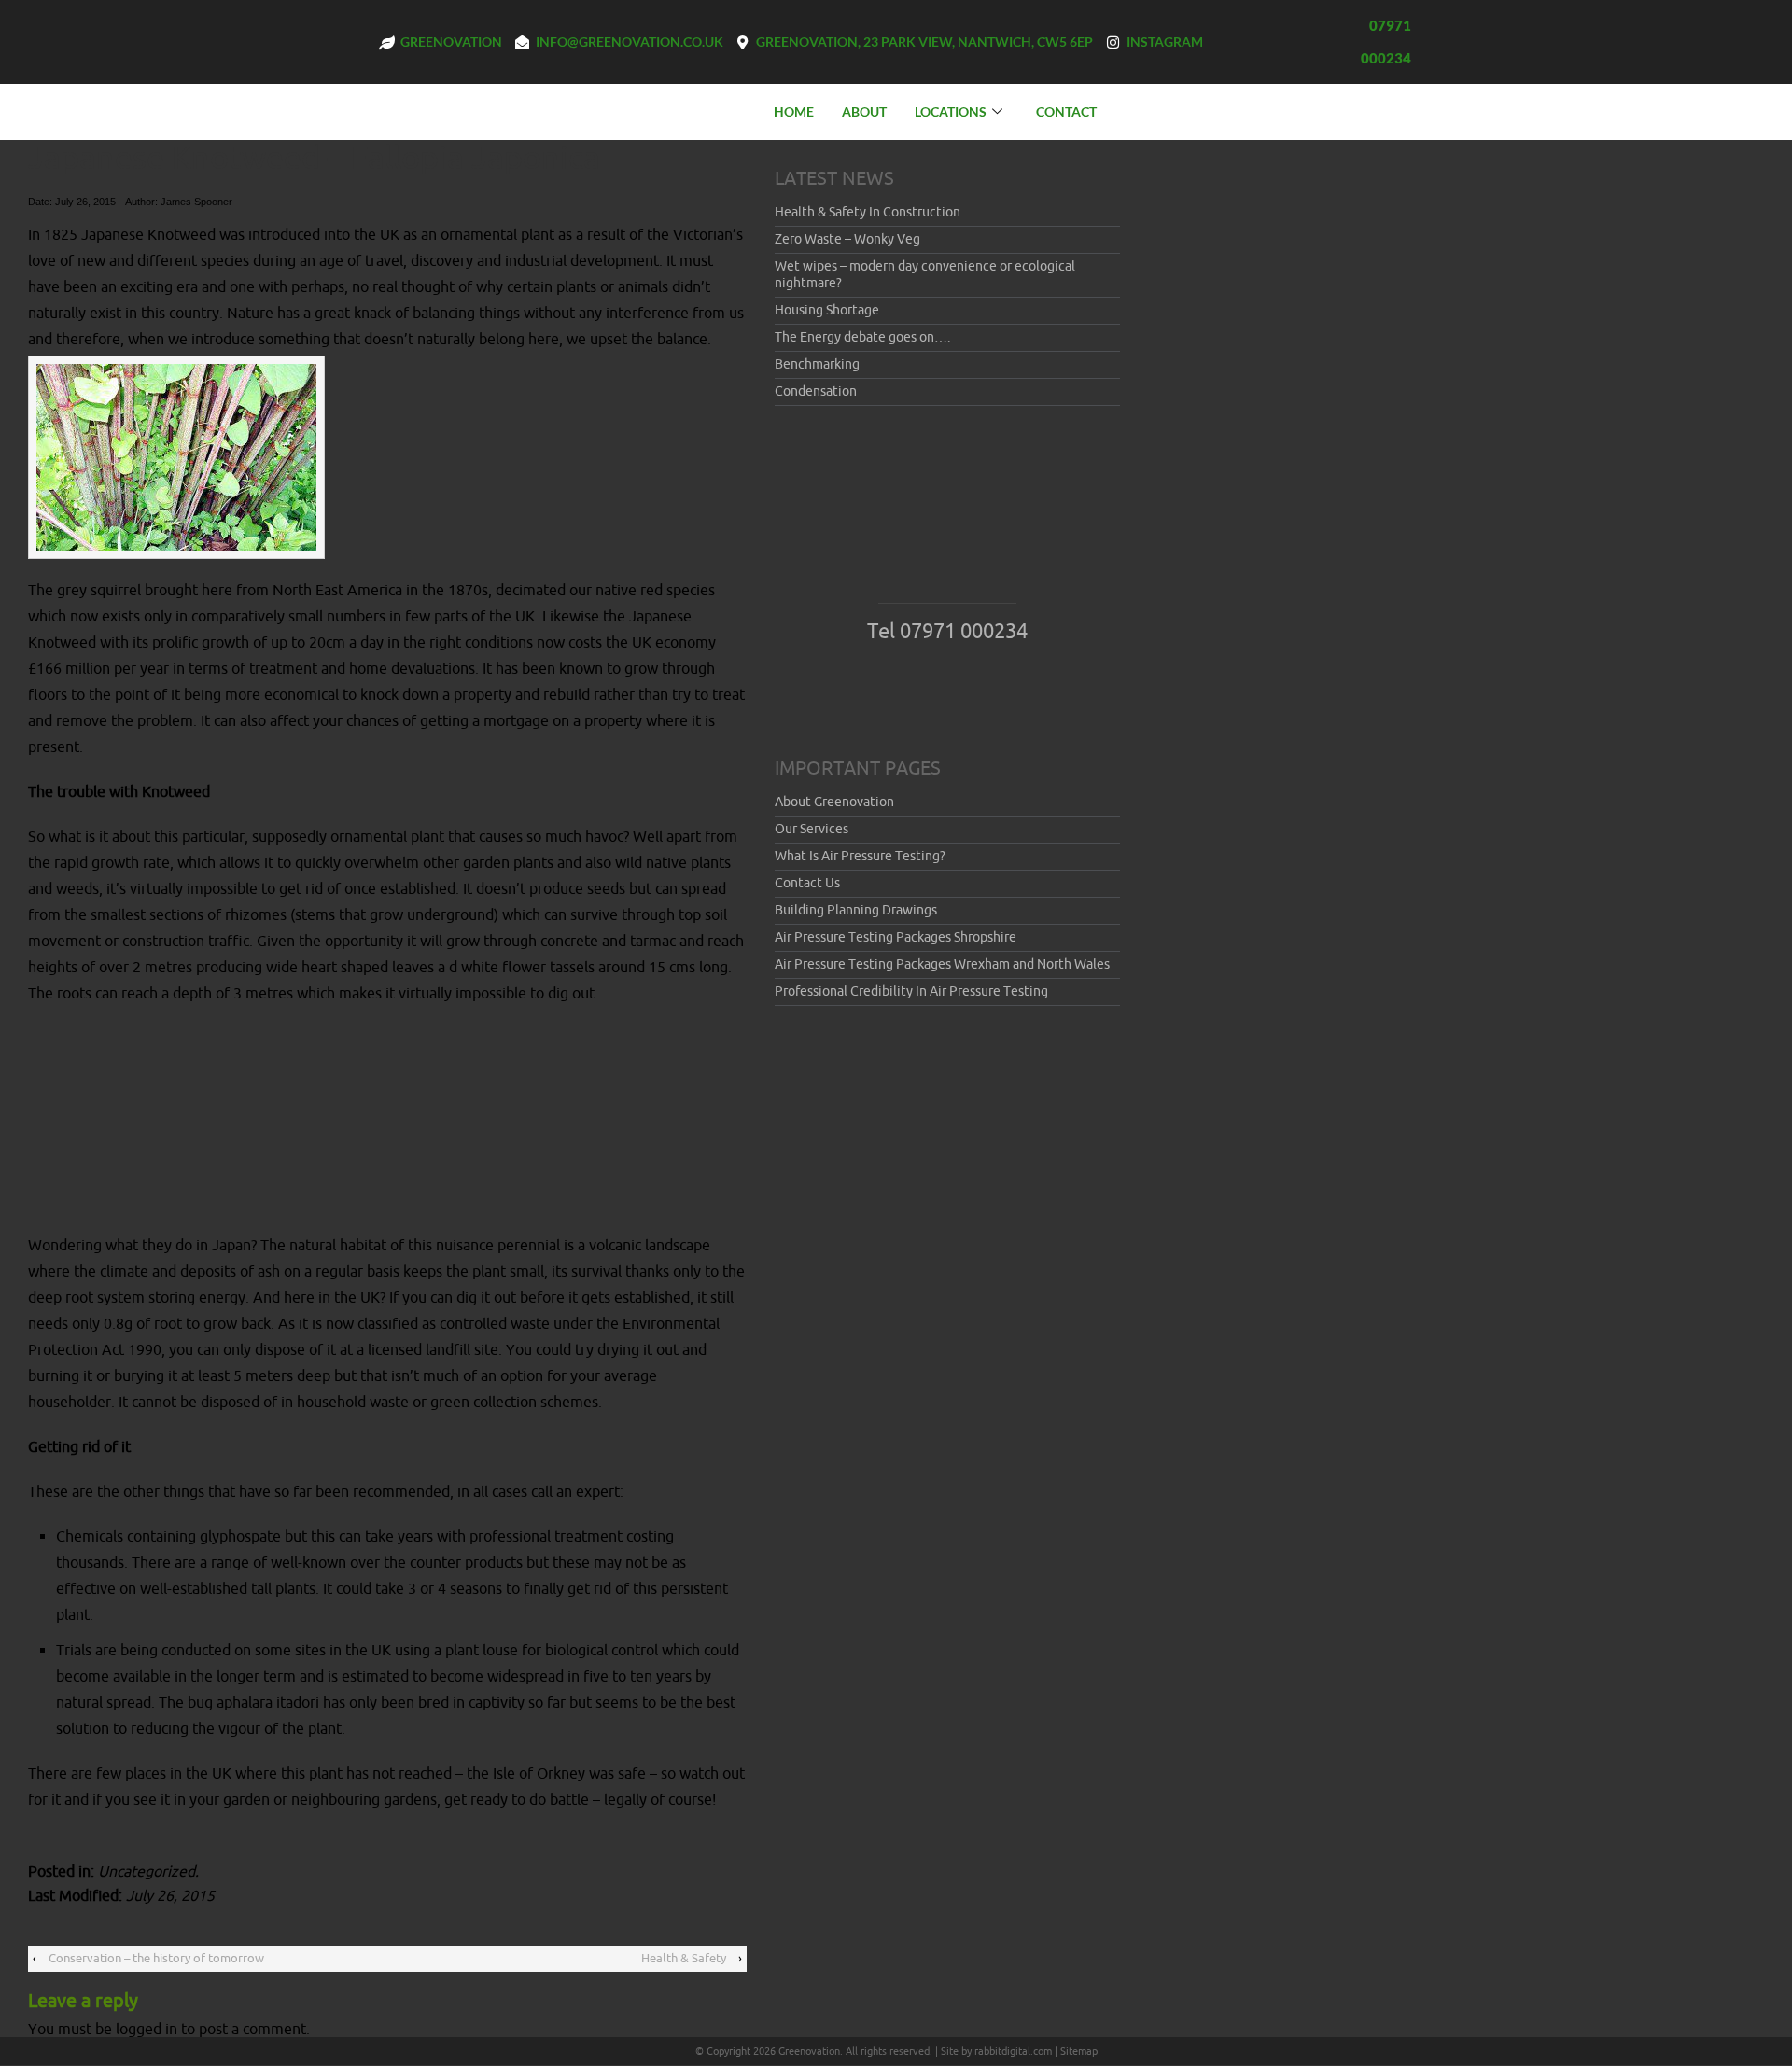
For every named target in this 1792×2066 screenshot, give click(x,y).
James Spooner (196, 202)
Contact (1066, 112)
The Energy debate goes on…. (862, 337)
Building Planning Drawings (856, 910)
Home (794, 112)
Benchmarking (817, 364)
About (864, 112)
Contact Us (807, 883)
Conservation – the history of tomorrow (156, 1958)
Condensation (816, 391)
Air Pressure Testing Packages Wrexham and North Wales (942, 964)
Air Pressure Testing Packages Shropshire (896, 937)
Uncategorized (147, 1872)
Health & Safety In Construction (868, 212)
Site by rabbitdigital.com (996, 2051)
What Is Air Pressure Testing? (860, 856)
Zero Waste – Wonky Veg (847, 239)
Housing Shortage (827, 310)
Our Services (812, 829)
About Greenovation (834, 802)
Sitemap (1079, 2051)
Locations (951, 112)
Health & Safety (684, 1958)
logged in (147, 2030)
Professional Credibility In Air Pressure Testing (911, 991)
